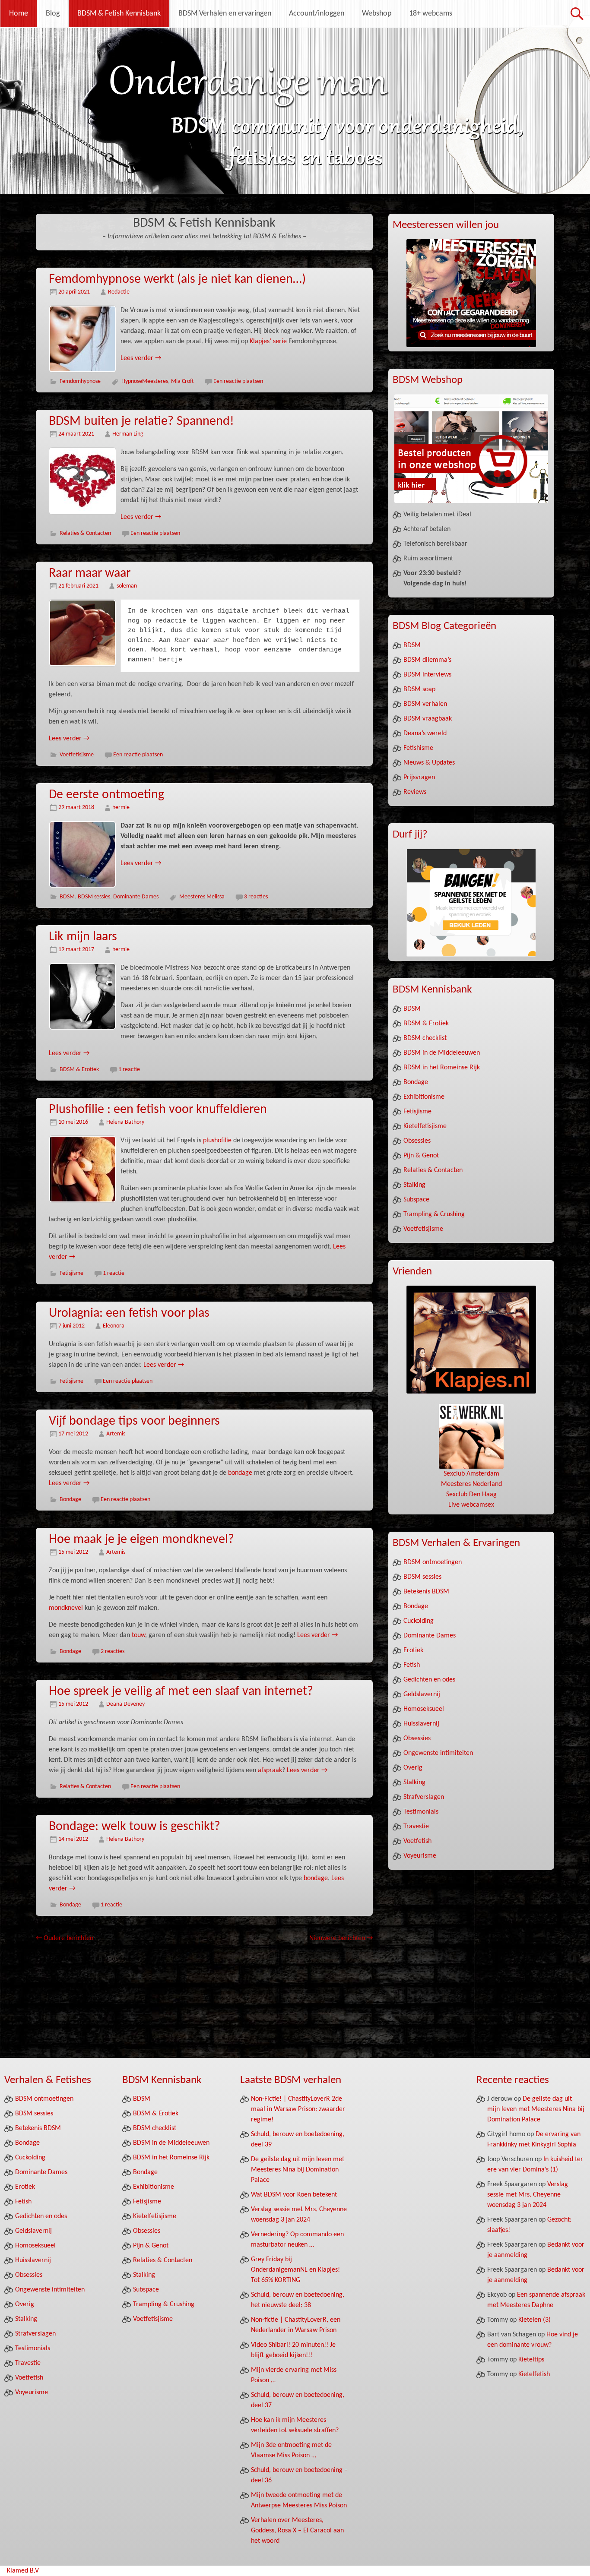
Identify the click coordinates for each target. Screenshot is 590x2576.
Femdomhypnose (80, 381)
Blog (53, 14)
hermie (121, 808)
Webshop (377, 14)
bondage (240, 1473)
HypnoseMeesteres (145, 381)
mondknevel (66, 1608)
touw (138, 1635)
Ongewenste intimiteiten (438, 1753)
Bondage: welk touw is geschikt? (135, 1827)
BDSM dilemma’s (427, 660)
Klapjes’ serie (268, 341)
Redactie (119, 292)
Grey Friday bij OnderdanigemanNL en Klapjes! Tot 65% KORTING (295, 2270)
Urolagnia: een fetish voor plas (129, 1313)
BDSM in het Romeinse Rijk (442, 1068)
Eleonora (114, 1326)
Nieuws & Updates (429, 763)
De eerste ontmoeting (106, 795)
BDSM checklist (425, 1038)
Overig (413, 1768)
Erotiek (413, 1650)
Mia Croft (182, 381)
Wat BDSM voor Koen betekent (294, 2195)
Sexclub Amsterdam (471, 1474)
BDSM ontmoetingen (433, 1562)
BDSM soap (419, 689)
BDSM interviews (427, 675)
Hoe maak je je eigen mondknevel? (141, 1540)
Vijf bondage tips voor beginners (134, 1421)
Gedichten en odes (429, 1680)
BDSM (67, 897)
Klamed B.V (23, 2571)
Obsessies (417, 1141)
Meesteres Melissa (202, 897)
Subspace (416, 1200)
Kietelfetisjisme (425, 1126)
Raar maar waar (90, 574)
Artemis (116, 1434)
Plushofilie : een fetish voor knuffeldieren (158, 1110)
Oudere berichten (65, 1938)
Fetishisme (418, 748)
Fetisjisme (71, 1273)
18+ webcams (431, 14)
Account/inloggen (317, 14)
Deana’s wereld (425, 733)
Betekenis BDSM (426, 1592)
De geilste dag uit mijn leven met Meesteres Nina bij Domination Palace (298, 2170)
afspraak (270, 1770)
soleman (127, 586)
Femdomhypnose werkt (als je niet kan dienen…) (177, 280)
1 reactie (129, 1070)
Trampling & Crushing (434, 1214)
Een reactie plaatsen (238, 381)
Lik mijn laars (83, 937)
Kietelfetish (534, 2374)
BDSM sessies (94, 897)
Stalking (414, 1185)
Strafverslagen (424, 1797)
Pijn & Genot (421, 1156)
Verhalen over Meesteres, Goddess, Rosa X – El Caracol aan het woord (297, 2531)
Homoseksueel (424, 1709)
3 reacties (256, 897)
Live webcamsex (471, 1505)
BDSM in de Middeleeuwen (442, 1053)
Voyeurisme (420, 1856)
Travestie (416, 1827)
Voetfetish (417, 1841)
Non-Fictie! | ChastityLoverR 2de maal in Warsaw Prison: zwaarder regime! (298, 2109)
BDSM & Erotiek (79, 1070)
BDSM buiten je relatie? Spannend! (141, 422)
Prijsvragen (419, 778)
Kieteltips (531, 2360)
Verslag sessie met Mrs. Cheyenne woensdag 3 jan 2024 (528, 2195)
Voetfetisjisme (77, 755)
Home (19, 14)
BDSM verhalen (425, 704)
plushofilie (217, 1141)
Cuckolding (419, 1621)
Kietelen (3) (534, 2320)
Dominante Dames (136, 897)
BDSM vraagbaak (428, 719)
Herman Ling (128, 434)
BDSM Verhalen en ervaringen (225, 14)
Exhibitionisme (424, 1097)
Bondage (70, 1500)
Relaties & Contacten (85, 533)
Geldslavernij (422, 1694)
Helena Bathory (125, 1122)
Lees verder (141, 358)
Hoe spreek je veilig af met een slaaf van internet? (181, 1692)
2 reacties (113, 1651)
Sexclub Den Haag (471, 1495)
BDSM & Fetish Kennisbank (119, 14)
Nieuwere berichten (341, 1938)
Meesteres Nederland (471, 1484)
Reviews (415, 792)
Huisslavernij (421, 1724)
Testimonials (421, 1812)
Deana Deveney (125, 1704)
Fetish (412, 1665)
